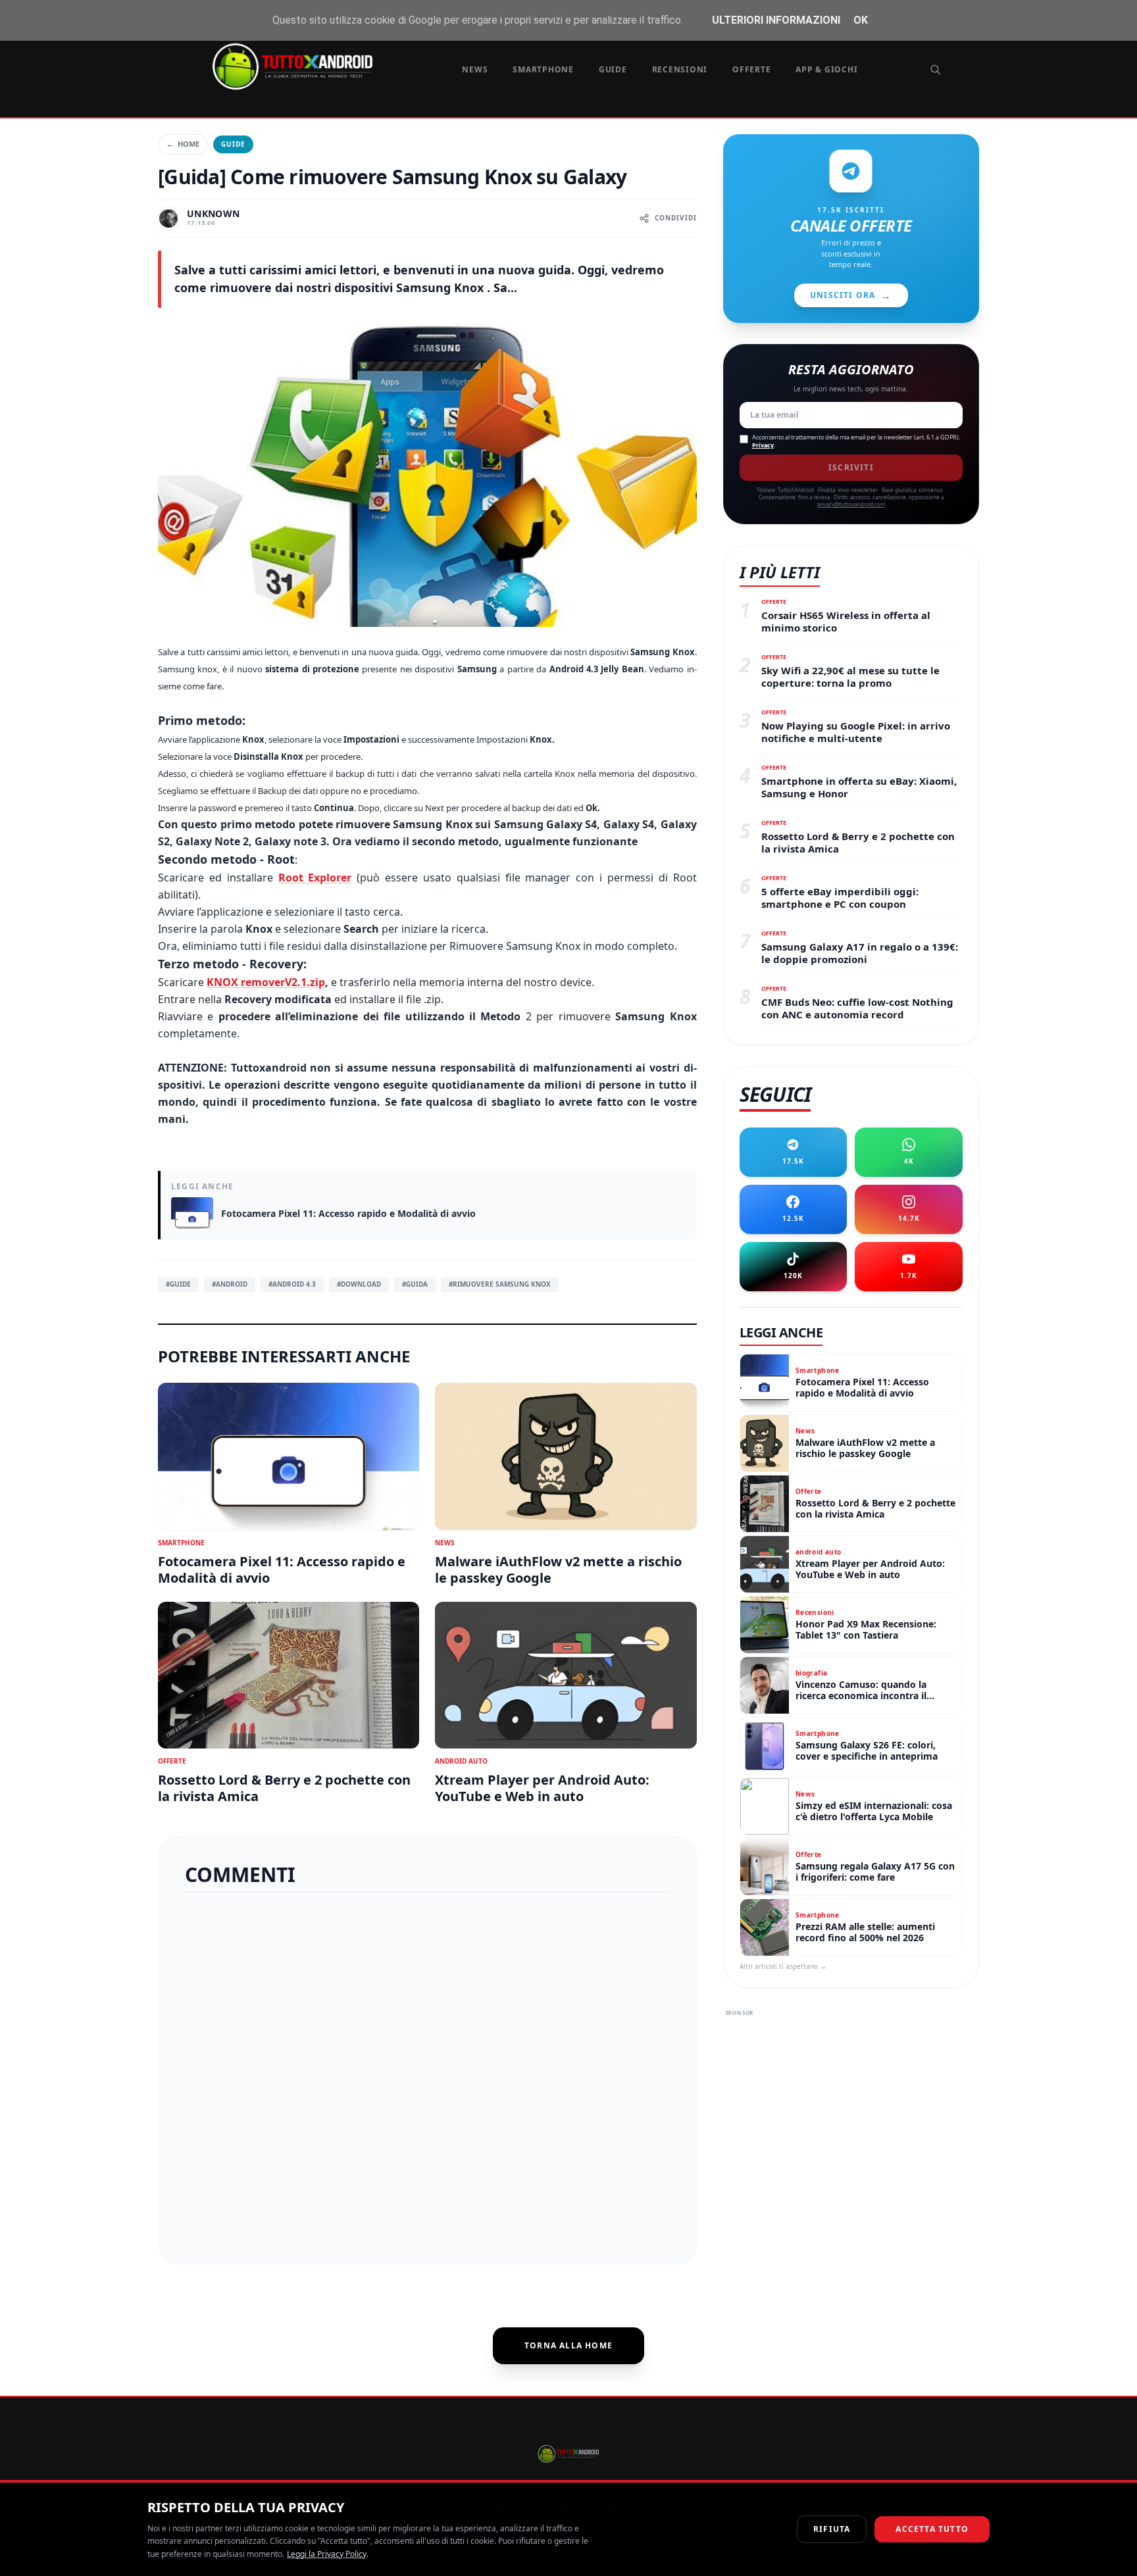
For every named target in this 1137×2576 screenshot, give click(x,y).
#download (359, 1284)
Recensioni (680, 69)
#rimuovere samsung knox (500, 1284)
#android (230, 1284)
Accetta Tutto (932, 2529)
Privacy (763, 445)
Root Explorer (315, 878)
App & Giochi (826, 69)
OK (861, 20)
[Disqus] (427, 2073)
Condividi (676, 218)
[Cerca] (936, 70)
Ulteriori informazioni (776, 20)
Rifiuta (832, 2529)
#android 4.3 (292, 1284)
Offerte (751, 69)
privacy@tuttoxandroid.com (851, 504)
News (475, 69)
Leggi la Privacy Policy (327, 2554)
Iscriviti (851, 467)
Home (183, 144)
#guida (415, 1284)
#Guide (178, 1284)
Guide (613, 69)
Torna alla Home (568, 2345)
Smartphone (543, 69)
